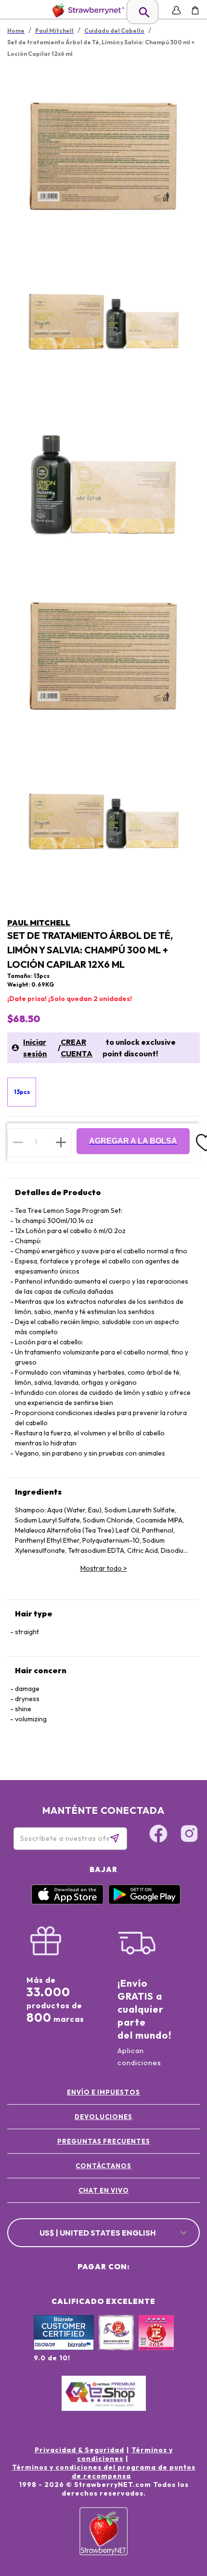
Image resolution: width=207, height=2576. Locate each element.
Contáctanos (103, 2166)
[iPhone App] (67, 1902)
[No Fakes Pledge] (156, 2343)
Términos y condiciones (125, 2454)
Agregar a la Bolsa (133, 1141)
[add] (61, 1142)
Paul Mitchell (39, 923)
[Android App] (144, 1902)
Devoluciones (103, 2117)
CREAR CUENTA (77, 1048)
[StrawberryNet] (86, 10)
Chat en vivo (104, 2190)
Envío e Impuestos (103, 2092)
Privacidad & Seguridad (79, 2450)
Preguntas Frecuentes (104, 2141)
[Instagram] (189, 1835)
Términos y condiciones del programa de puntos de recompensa (104, 2472)
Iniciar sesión (35, 1048)
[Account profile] (176, 10)
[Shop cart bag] (195, 10)
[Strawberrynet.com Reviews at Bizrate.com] (64, 2348)
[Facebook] (158, 1835)
